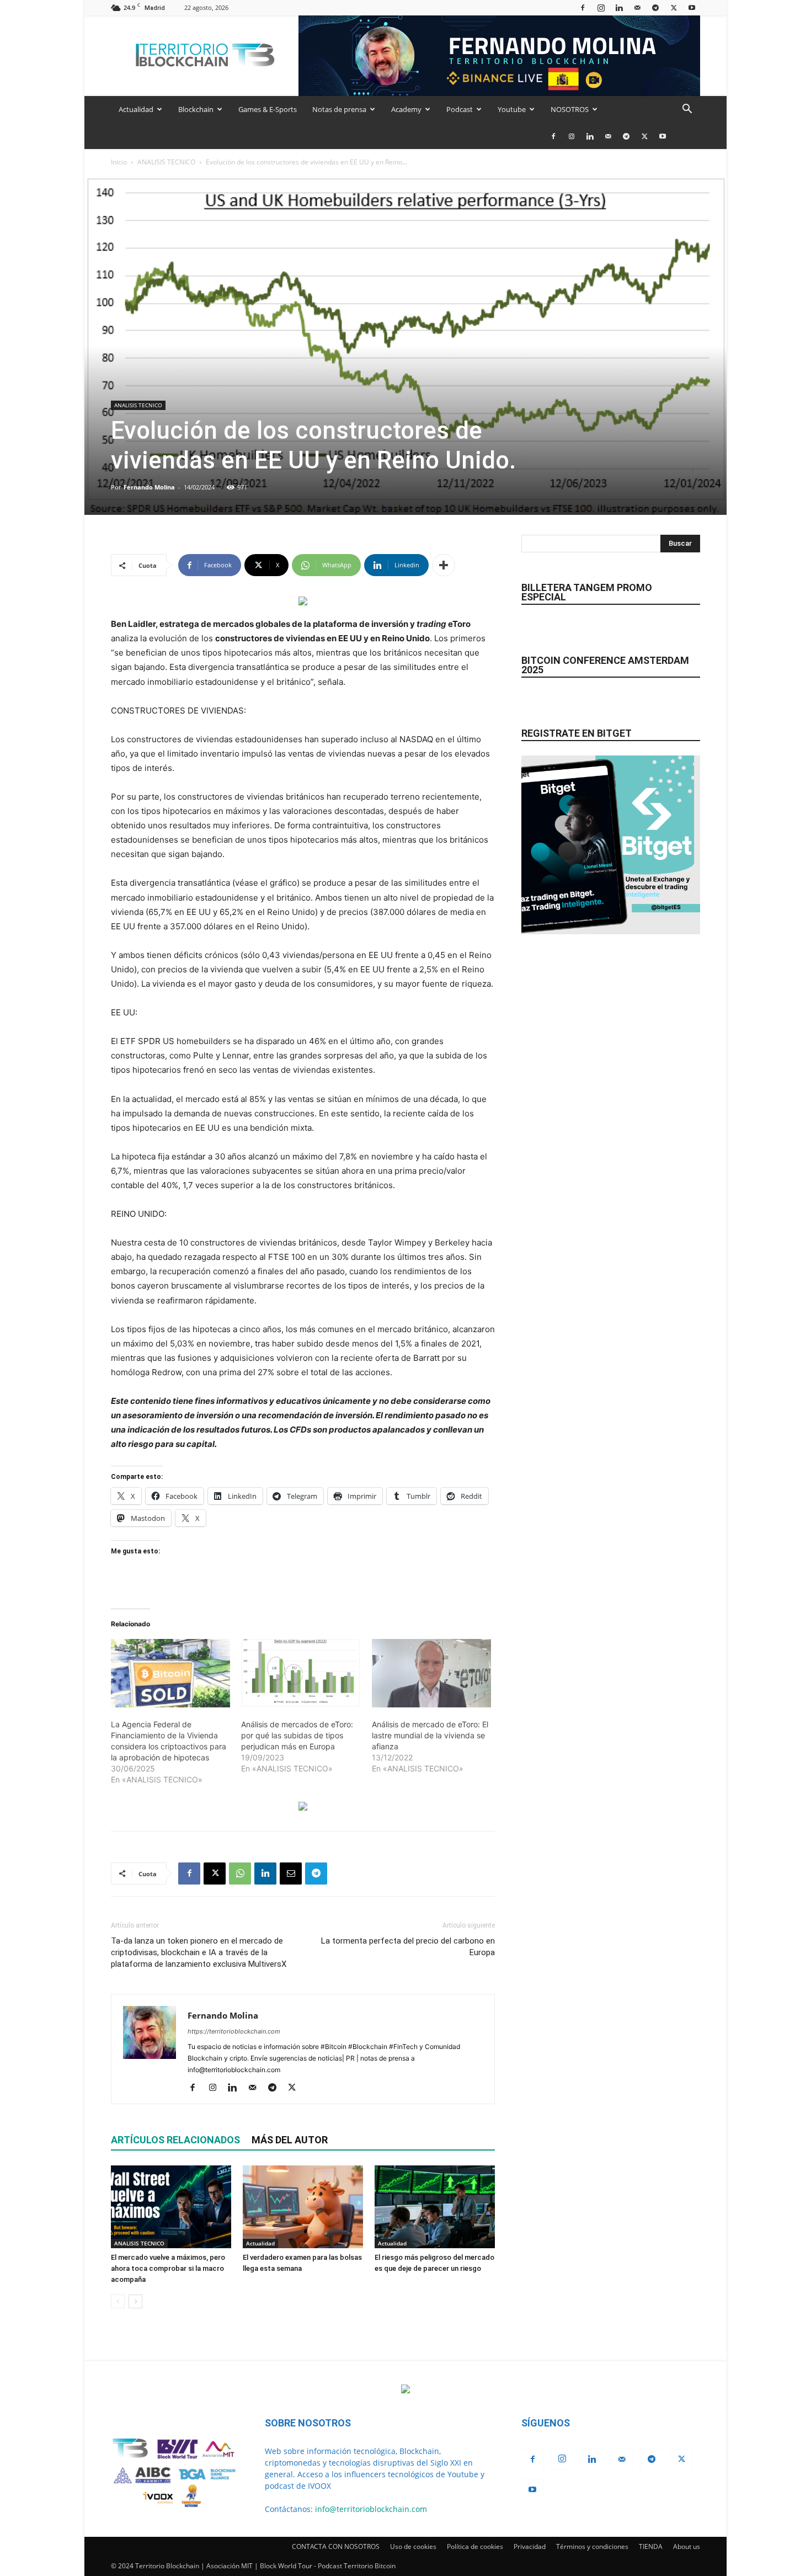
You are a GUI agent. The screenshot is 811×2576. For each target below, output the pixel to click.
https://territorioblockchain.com (234, 2031)
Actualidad (136, 109)
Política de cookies (475, 2546)
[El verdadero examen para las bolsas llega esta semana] (303, 2207)
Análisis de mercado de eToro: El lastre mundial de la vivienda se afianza (430, 1735)
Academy (406, 109)
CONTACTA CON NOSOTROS (336, 2546)
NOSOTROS (570, 109)
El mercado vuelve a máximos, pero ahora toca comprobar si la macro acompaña (168, 2268)
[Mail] (637, 7)
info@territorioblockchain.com (371, 2509)
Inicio (119, 162)
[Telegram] (655, 7)
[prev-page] (118, 2301)
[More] (444, 565)
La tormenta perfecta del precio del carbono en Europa (408, 1947)
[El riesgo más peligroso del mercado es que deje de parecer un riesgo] (435, 2207)
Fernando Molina (149, 487)
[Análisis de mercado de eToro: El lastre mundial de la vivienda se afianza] (431, 1673)
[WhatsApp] (240, 1874)
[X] (674, 7)
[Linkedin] (619, 7)
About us (687, 2546)
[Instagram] (601, 7)
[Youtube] (692, 7)
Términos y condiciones (592, 2546)
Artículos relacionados (175, 2140)
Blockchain (196, 109)
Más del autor (290, 2140)
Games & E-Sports (268, 109)
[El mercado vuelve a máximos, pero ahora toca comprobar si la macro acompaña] (171, 2207)
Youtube (512, 109)
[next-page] (135, 2301)
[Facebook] (583, 7)
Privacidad (530, 2546)
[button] (687, 110)
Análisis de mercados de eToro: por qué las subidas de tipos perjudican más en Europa (297, 1735)
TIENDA (651, 2546)
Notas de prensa (339, 109)
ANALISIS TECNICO (166, 162)
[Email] (291, 1874)
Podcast (460, 109)
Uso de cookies (413, 2546)
